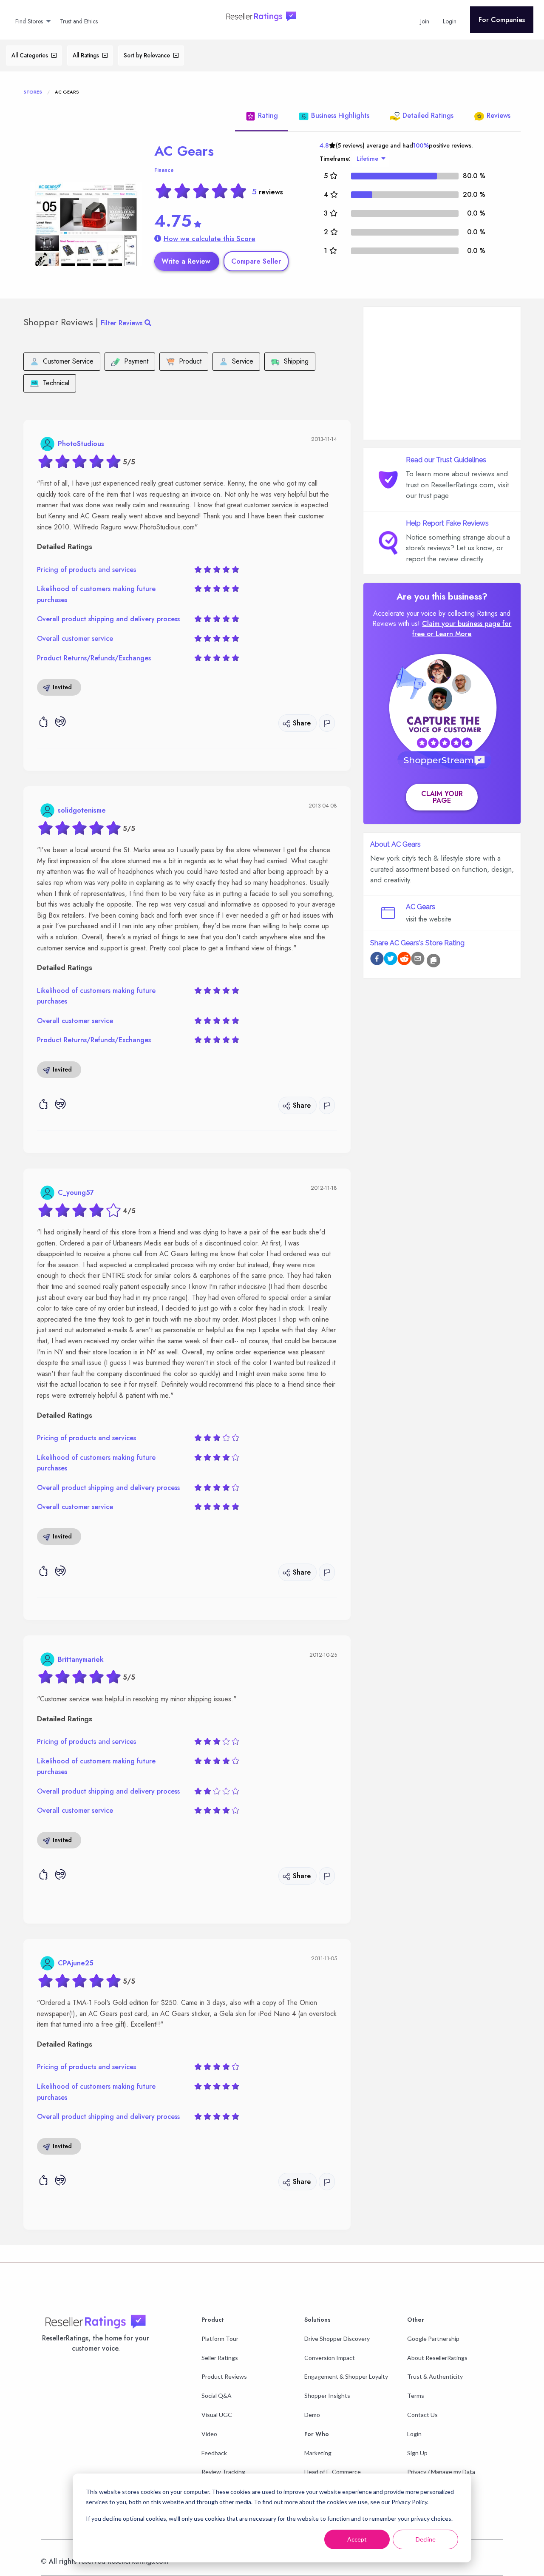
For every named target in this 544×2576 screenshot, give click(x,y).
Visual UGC (217, 2415)
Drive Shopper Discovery (337, 2339)
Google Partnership (433, 2339)
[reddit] (404, 960)
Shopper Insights (327, 2395)
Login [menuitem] (450, 21)
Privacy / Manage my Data (441, 2472)
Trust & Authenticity (435, 2376)
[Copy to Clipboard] (433, 961)
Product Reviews (224, 2376)
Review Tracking (223, 2472)
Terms (416, 2395)
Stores (33, 92)
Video (209, 2434)
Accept (357, 2539)
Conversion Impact (330, 2358)
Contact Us (422, 2415)
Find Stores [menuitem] (29, 21)
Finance (164, 170)
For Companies (502, 20)
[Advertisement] (442, 373)
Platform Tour (220, 2339)
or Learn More (449, 634)
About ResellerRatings (437, 2358)
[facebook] (377, 960)
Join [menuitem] (425, 21)
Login (414, 2434)
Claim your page (442, 797)
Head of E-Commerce (333, 2472)
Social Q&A (217, 2395)
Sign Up (417, 2453)
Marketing (318, 2453)
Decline (426, 2539)
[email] (418, 960)
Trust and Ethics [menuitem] (79, 21)
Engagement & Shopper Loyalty (346, 2376)
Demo (312, 2415)
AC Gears (184, 151)
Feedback (214, 2453)
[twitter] (391, 960)
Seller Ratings (220, 2358)
